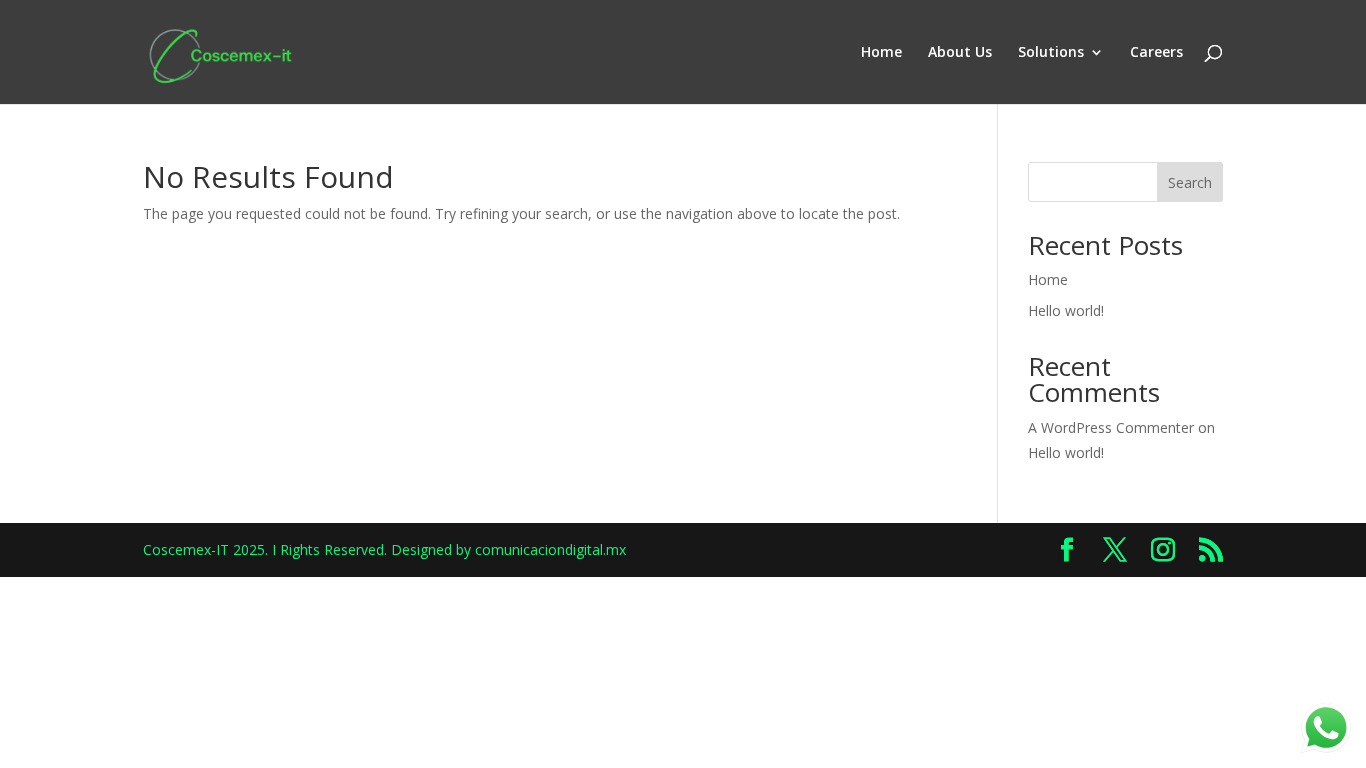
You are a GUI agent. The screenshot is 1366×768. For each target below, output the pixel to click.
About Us (960, 53)
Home (881, 53)
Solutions (1051, 53)
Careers (1156, 53)
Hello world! (1066, 310)
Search (1190, 182)
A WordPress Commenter (1111, 427)
